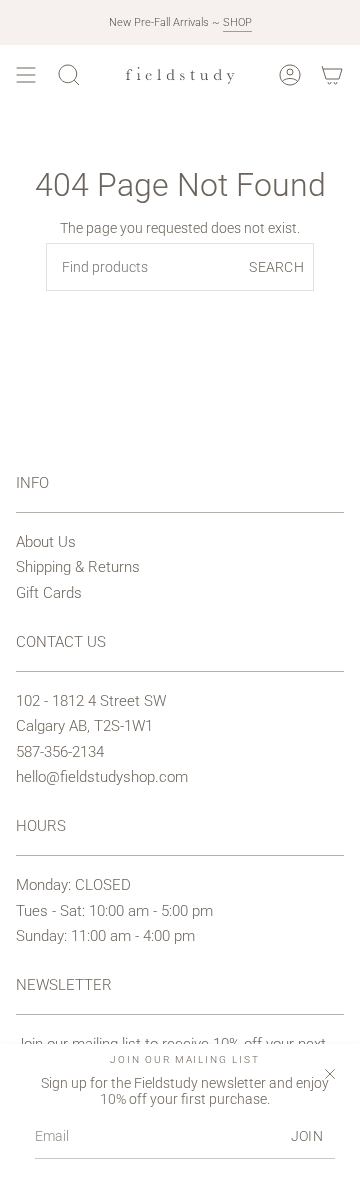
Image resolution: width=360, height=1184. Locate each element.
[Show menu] (26, 75)
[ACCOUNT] (290, 75)
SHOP (237, 22)
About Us (46, 542)
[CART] (332, 75)
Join (307, 1136)
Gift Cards (49, 593)
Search (276, 267)
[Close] (330, 1074)
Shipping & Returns (78, 567)
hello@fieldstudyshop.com (102, 777)
